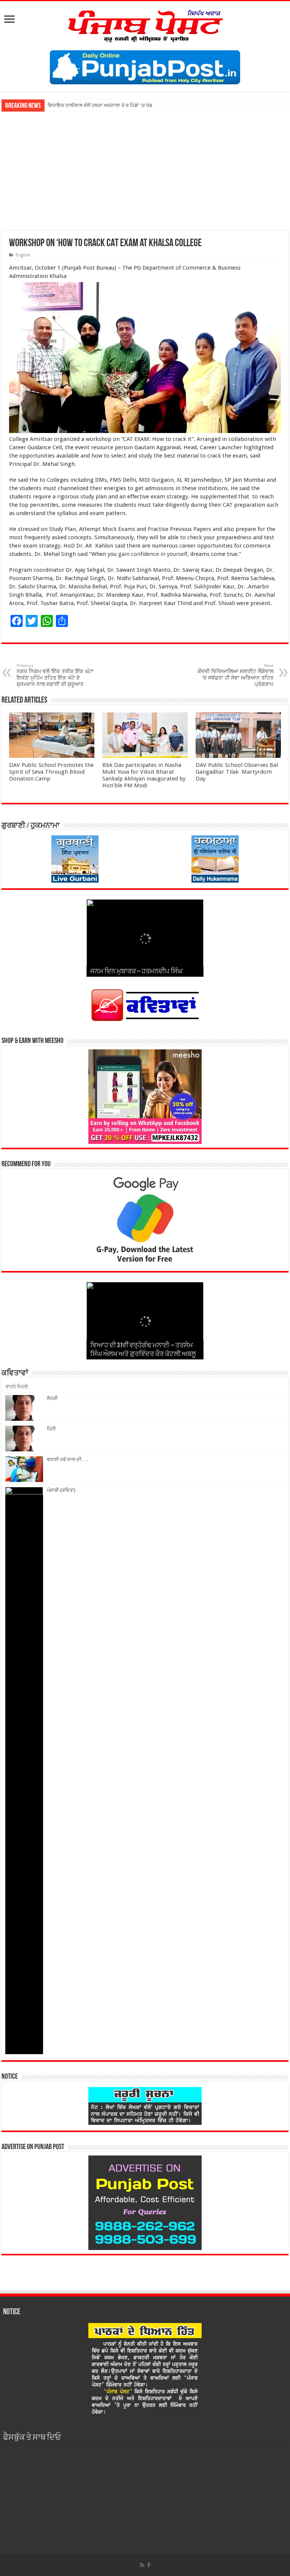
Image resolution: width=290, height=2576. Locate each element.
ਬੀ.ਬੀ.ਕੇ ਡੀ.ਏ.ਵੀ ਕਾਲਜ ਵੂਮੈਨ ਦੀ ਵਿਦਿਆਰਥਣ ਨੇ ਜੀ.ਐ (97, 105)
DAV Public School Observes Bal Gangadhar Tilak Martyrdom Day (237, 772)
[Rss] (142, 2565)
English (23, 255)
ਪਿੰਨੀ (51, 1429)
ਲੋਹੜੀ (52, 1398)
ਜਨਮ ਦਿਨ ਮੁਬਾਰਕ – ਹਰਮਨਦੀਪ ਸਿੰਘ (136, 972)
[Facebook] (149, 2565)
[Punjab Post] (145, 24)
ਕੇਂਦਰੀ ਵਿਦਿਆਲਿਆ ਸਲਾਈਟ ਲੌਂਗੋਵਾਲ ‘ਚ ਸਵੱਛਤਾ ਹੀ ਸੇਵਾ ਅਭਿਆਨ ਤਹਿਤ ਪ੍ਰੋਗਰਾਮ (235, 675)
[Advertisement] (145, 168)
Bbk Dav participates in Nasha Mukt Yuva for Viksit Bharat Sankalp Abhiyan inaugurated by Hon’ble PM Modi (144, 775)
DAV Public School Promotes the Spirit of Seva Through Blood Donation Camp (51, 772)
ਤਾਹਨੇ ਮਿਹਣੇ (17, 1387)
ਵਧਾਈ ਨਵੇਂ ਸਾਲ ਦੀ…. (67, 1459)
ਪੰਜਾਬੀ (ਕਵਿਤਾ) (61, 1490)
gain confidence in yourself (153, 554)
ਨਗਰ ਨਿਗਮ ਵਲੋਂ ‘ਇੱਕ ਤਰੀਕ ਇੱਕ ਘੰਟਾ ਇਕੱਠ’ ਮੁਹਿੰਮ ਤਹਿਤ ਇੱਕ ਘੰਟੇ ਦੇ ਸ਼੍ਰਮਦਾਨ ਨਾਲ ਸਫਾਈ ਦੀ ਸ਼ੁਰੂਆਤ (55, 675)
